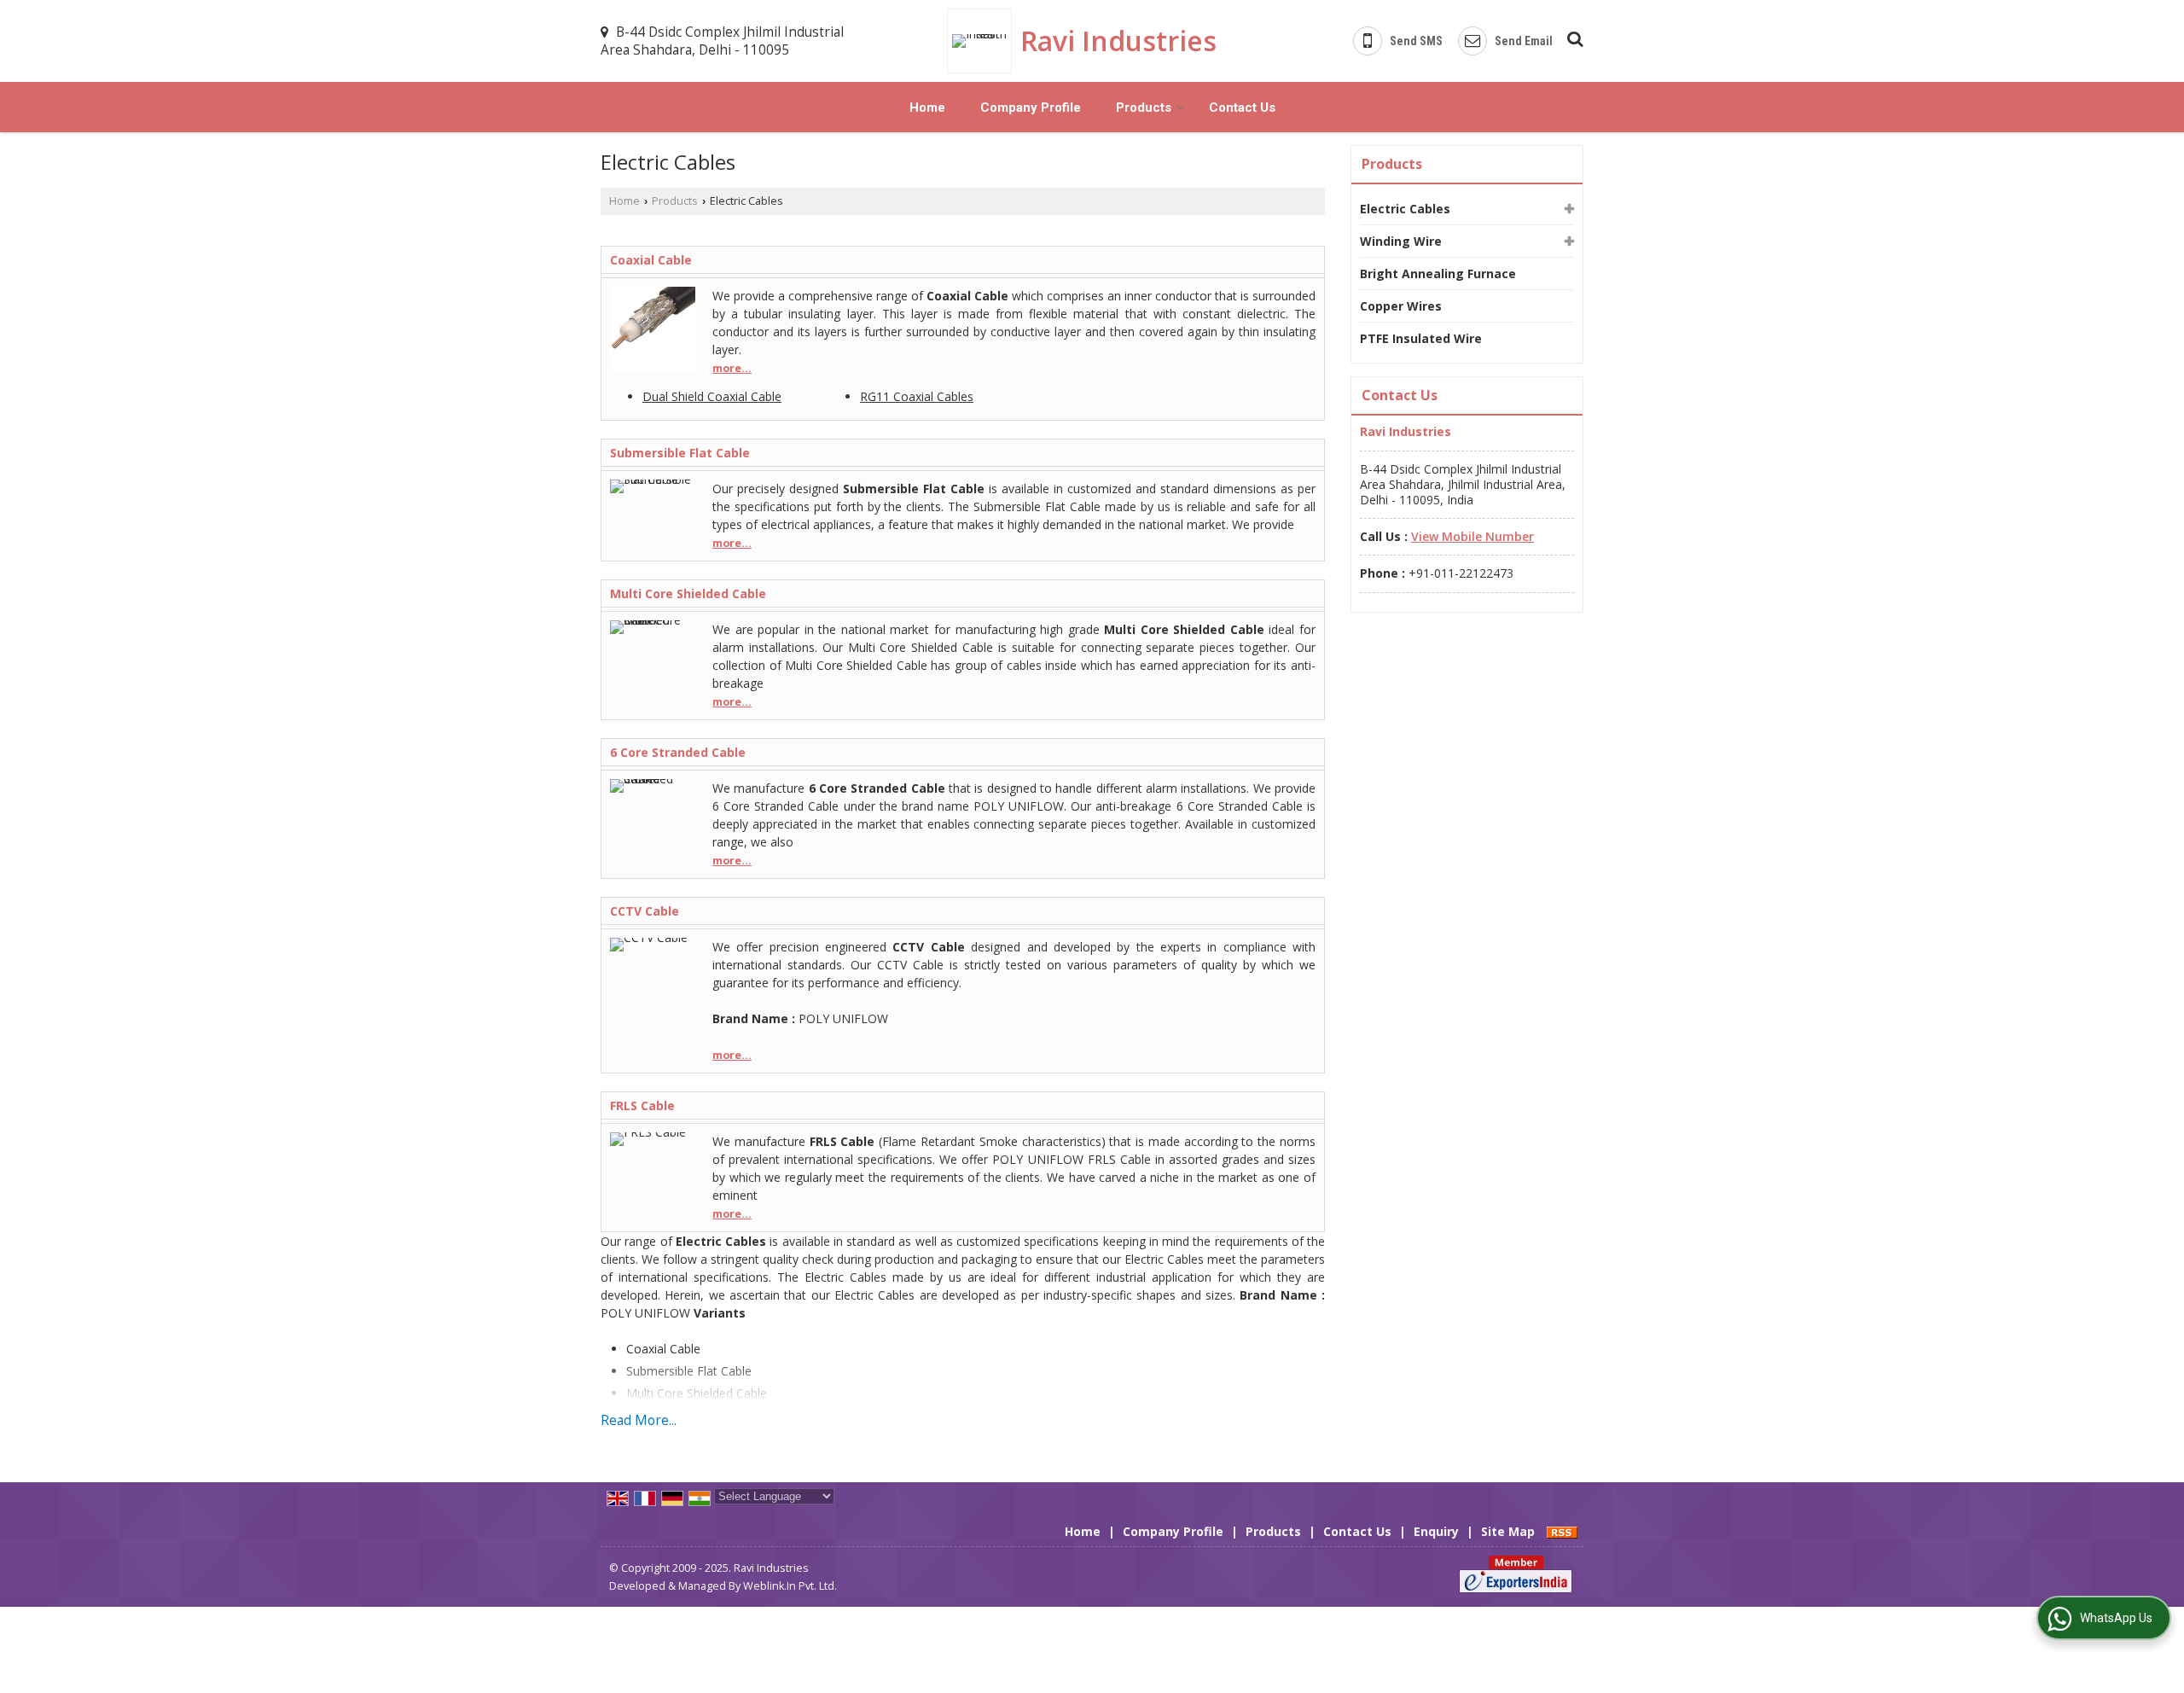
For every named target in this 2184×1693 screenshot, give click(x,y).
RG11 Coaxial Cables (917, 396)
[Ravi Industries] (984, 41)
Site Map (1508, 1531)
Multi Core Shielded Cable (688, 593)
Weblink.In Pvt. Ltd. (790, 1586)
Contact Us (1242, 108)
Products (1144, 108)
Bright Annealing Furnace (1438, 273)
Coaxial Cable (651, 260)
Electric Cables (1405, 209)
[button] (1472, 536)
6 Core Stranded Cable (678, 752)
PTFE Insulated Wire (1421, 338)
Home (927, 108)
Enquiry (1436, 1531)
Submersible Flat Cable (680, 453)
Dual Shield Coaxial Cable (712, 396)
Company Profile (1031, 108)
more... (732, 368)
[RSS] (1562, 1531)
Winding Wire (1401, 241)
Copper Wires (1401, 306)
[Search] (1573, 36)
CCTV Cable (645, 911)
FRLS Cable (642, 1105)
